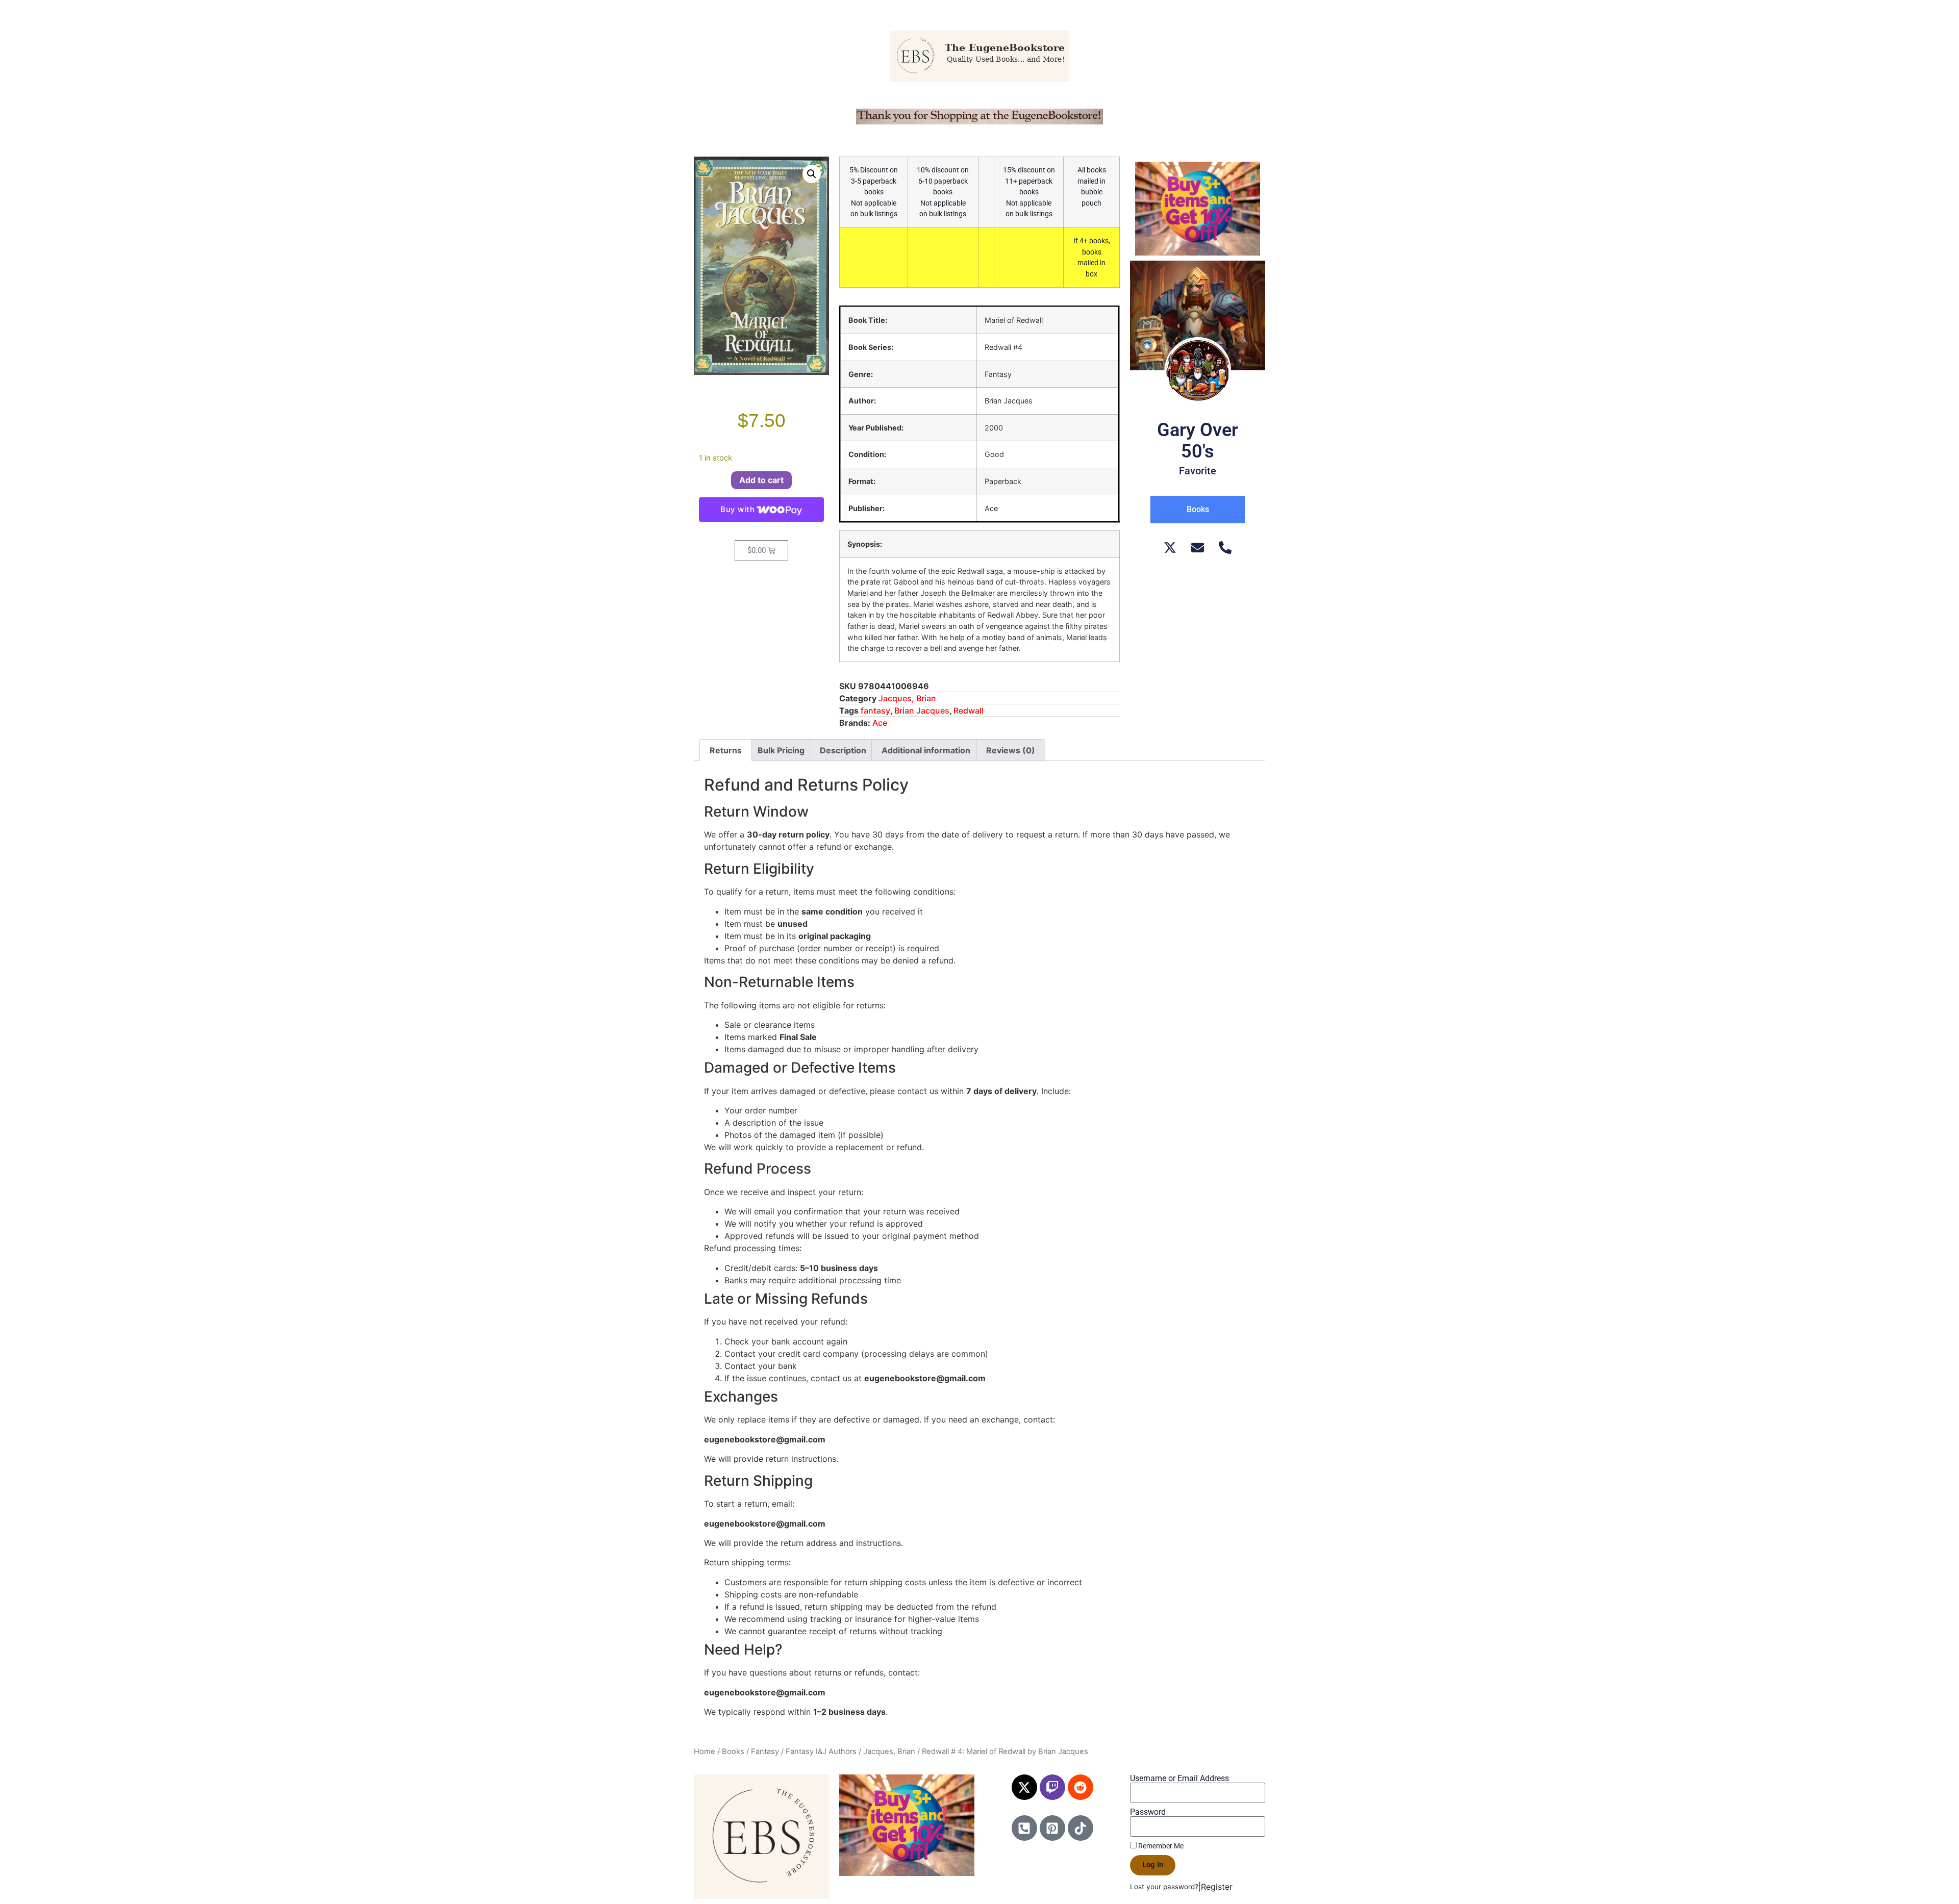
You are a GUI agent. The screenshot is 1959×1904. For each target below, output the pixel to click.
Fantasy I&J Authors (821, 1751)
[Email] (1198, 548)
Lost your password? (1164, 1887)
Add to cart (761, 480)
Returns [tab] (726, 750)
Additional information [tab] (926, 750)
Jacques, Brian (907, 698)
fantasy (875, 710)
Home (705, 1751)
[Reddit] (1081, 1787)
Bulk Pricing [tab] (781, 750)
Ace (880, 723)
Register (1217, 1887)
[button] (812, 174)
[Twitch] (1052, 1787)
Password (1148, 1812)
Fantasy (765, 1751)
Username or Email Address (1179, 1779)
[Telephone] (1225, 548)
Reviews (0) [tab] (1011, 750)
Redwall (969, 710)
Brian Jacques (922, 710)
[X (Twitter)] (1170, 548)
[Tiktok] (1081, 1828)
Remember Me (1160, 1846)
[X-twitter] (1024, 1787)
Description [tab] (843, 750)
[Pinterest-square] (1052, 1828)
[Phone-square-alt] (1024, 1828)
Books (733, 1751)
